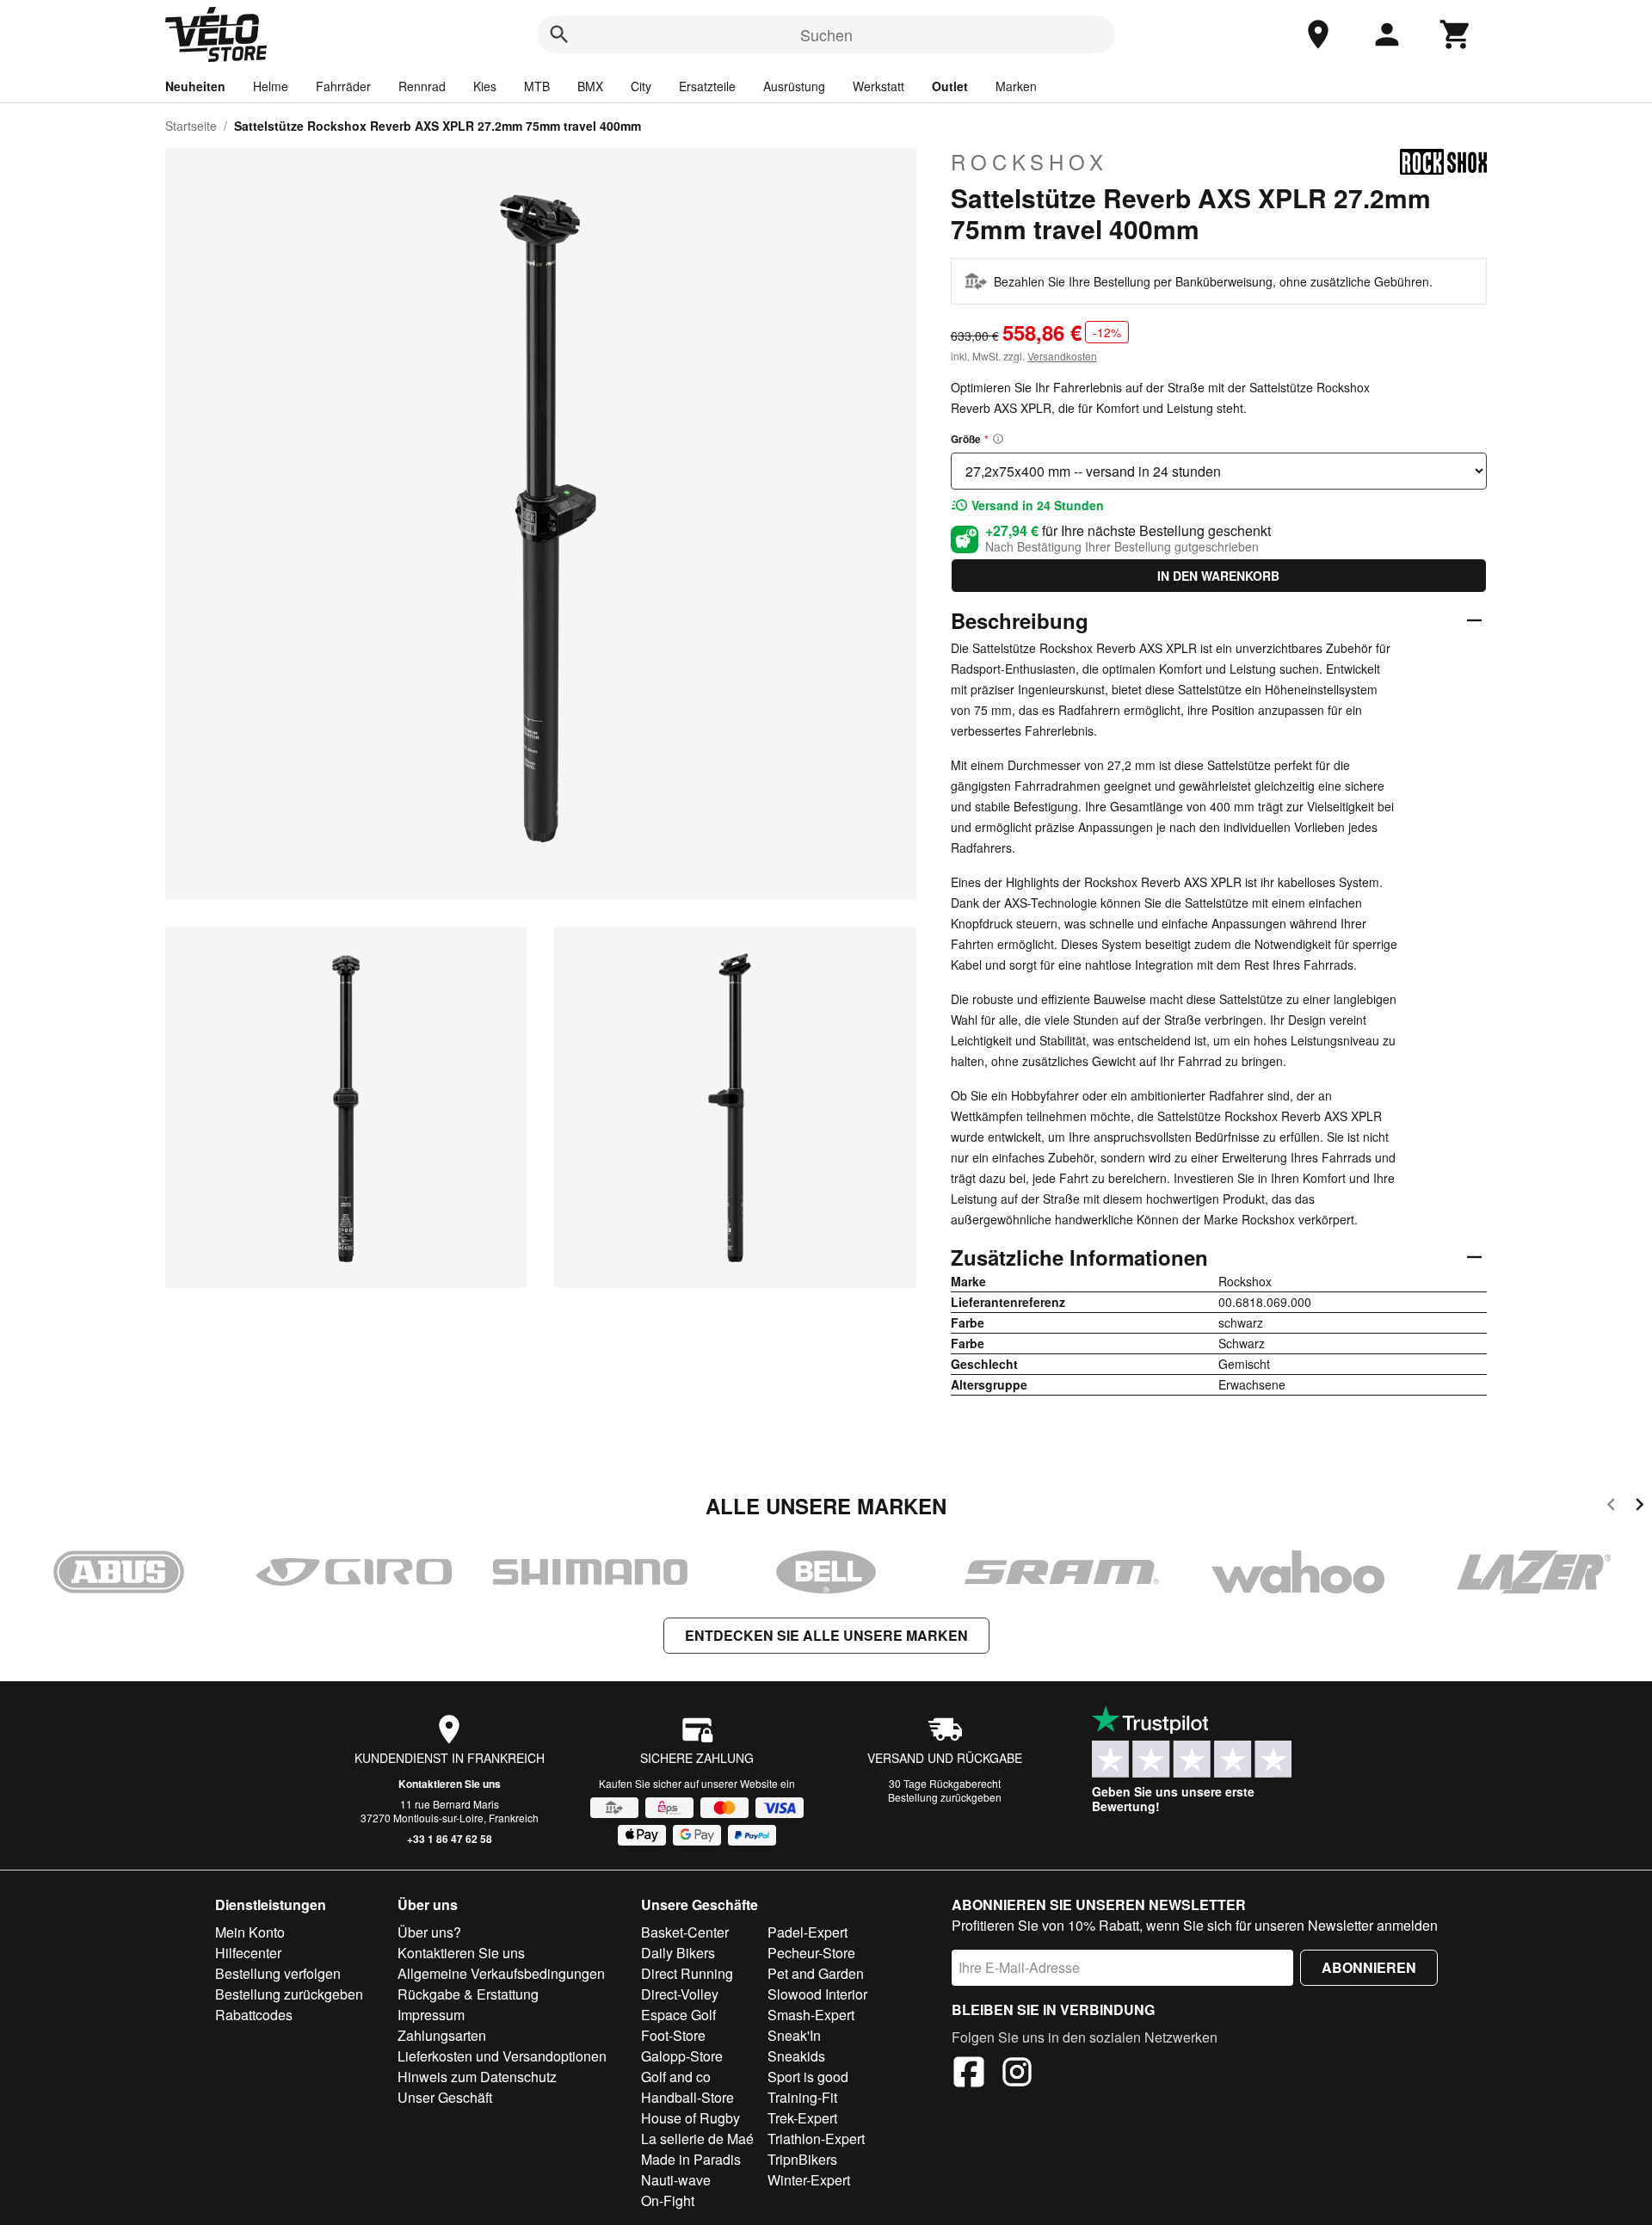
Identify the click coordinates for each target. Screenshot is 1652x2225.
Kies (485, 86)
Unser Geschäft (445, 2097)
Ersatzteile (707, 86)
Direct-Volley (680, 1994)
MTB (537, 86)
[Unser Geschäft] (1318, 34)
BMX (590, 86)
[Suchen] (559, 34)
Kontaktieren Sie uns (450, 1784)
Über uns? (429, 1932)
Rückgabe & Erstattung (468, 1994)
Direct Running (687, 1973)
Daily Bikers (678, 1953)
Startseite (191, 126)
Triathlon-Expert (816, 2139)
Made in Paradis (691, 2159)
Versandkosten (1062, 356)
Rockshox (1029, 162)
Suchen (826, 34)
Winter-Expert (809, 2180)
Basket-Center (685, 1932)
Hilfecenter (248, 1953)
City (641, 86)
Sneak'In (794, 2035)
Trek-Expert (802, 2118)
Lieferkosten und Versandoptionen (502, 2056)
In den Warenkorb (1218, 576)
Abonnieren (1369, 1967)
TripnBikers (802, 2159)
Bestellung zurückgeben (945, 1797)
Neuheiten (195, 86)
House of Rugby (690, 2118)
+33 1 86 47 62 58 (450, 1839)
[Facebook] (969, 2074)
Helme (271, 86)
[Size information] (998, 439)
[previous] (1611, 1507)
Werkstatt (878, 86)
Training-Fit (802, 2097)
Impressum (431, 2015)
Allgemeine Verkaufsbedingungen (501, 1973)
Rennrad (422, 86)
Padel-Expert (808, 1932)
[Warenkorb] (1456, 34)
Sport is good (808, 2077)
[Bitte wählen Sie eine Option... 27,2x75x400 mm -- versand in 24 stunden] (1219, 471)
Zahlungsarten (442, 2035)
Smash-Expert (811, 2015)
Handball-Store (687, 2097)
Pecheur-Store (811, 1953)
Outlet (950, 86)
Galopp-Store (682, 2056)
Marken (1016, 86)
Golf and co (676, 2077)
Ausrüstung (794, 86)
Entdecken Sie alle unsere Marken (826, 1635)
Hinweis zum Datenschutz (477, 2077)
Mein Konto (250, 1932)
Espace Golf (678, 2015)
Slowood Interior (817, 1994)
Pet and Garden (816, 1973)
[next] (1640, 1507)
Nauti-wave (676, 2180)
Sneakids (796, 2056)
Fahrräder (343, 86)
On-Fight (668, 2200)
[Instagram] (1017, 2074)
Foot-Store (673, 2035)
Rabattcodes (254, 2015)
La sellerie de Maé (697, 2139)
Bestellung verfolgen (278, 1973)
